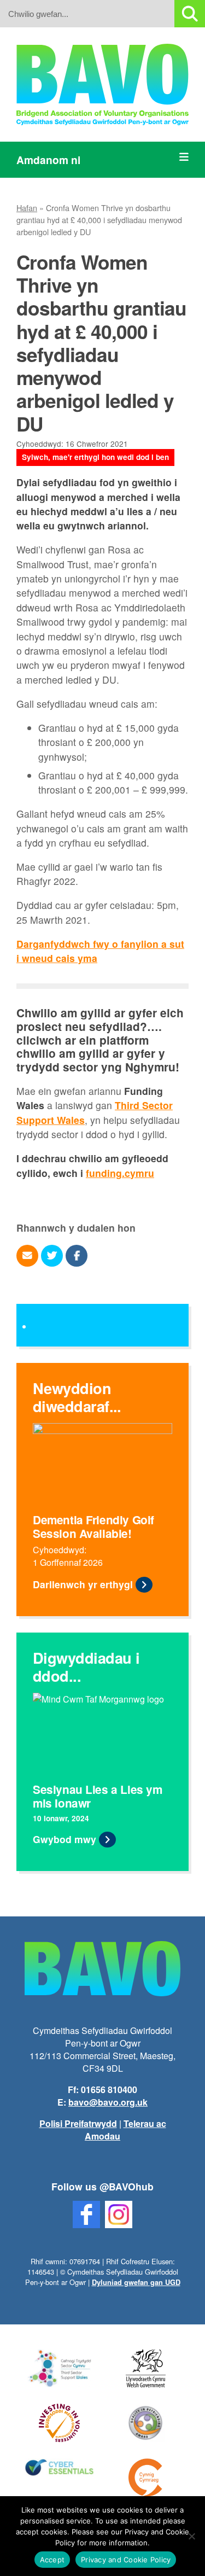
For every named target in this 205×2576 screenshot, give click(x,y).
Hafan (27, 208)
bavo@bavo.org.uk (108, 2102)
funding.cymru (120, 1173)
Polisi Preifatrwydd (78, 2123)
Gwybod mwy (65, 1839)
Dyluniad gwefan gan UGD (136, 2282)
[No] (191, 2536)
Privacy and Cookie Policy (126, 2560)
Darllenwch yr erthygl (83, 1584)
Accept (52, 2560)
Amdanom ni (48, 160)
